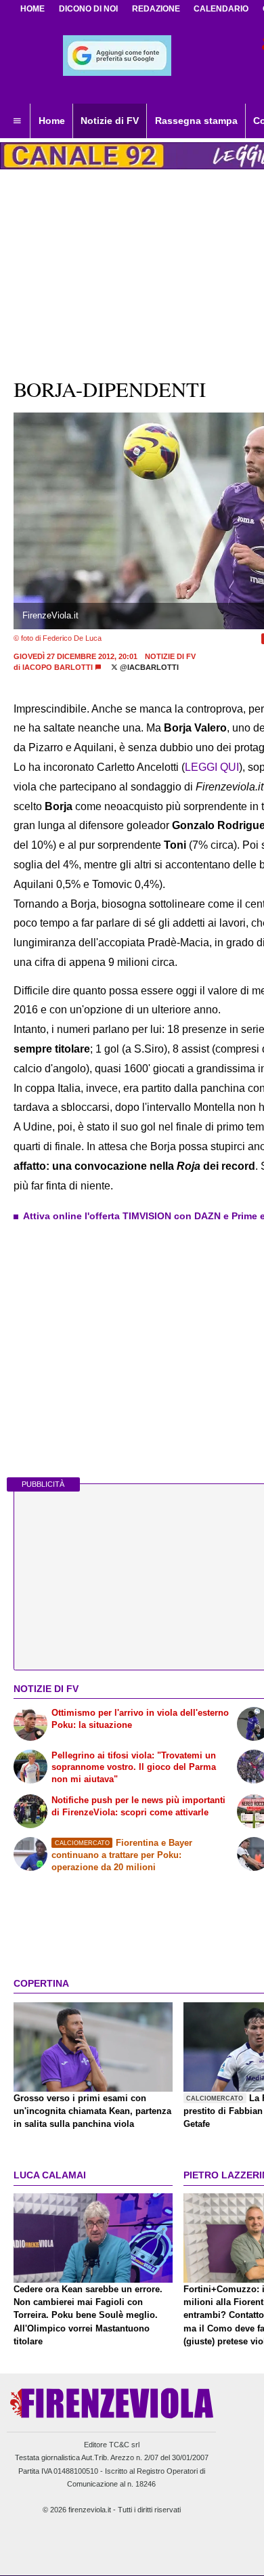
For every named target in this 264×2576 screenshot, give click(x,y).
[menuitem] (17, 121)
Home (32, 9)
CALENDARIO (221, 9)
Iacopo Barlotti (58, 667)
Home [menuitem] (52, 121)
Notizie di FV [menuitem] (110, 121)
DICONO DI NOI (88, 9)
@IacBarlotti (148, 667)
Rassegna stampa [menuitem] (196, 121)
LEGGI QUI (212, 767)
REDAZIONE (156, 9)
